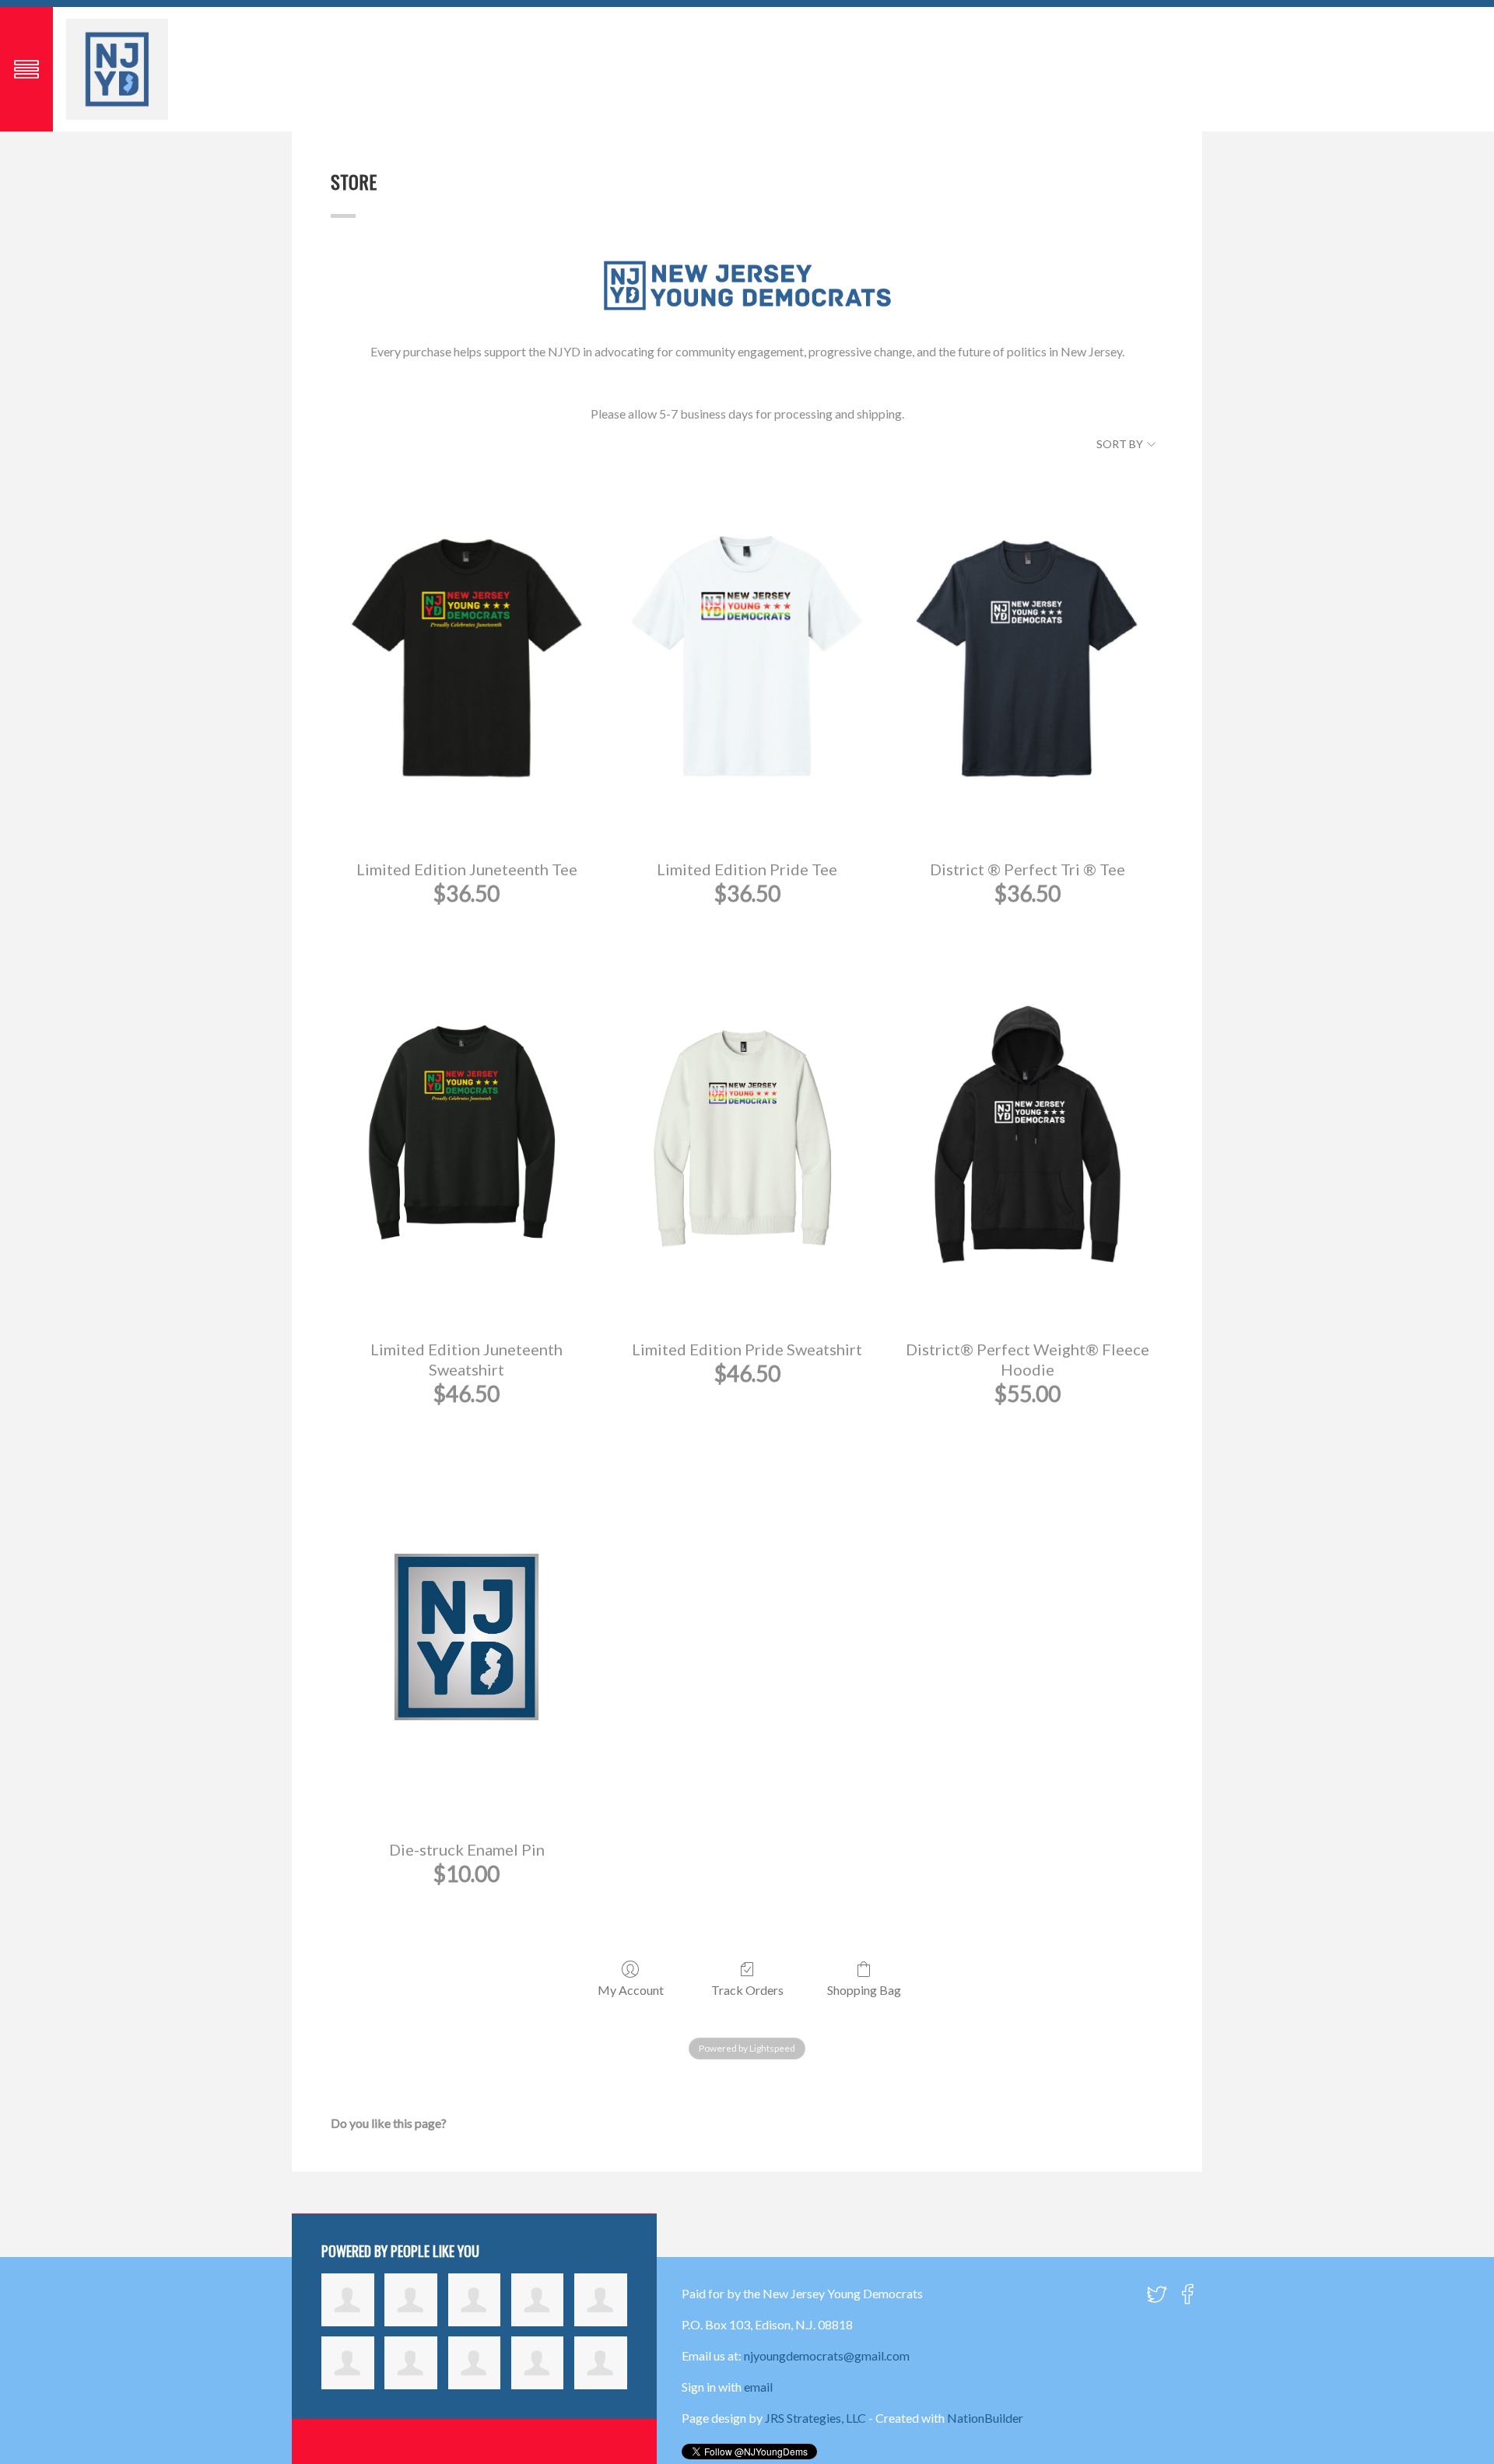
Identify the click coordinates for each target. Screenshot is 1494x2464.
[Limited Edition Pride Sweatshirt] (747, 1136)
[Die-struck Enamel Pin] (466, 1637)
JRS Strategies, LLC (815, 2418)
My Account (631, 1990)
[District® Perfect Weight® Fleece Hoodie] (1028, 1136)
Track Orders (747, 1990)
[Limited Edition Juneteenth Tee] (466, 656)
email (758, 2387)
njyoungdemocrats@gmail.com (827, 2355)
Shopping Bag (864, 1990)
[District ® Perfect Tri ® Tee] (1028, 656)
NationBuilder (985, 2418)
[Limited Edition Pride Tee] (747, 656)
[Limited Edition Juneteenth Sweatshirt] (466, 1136)
